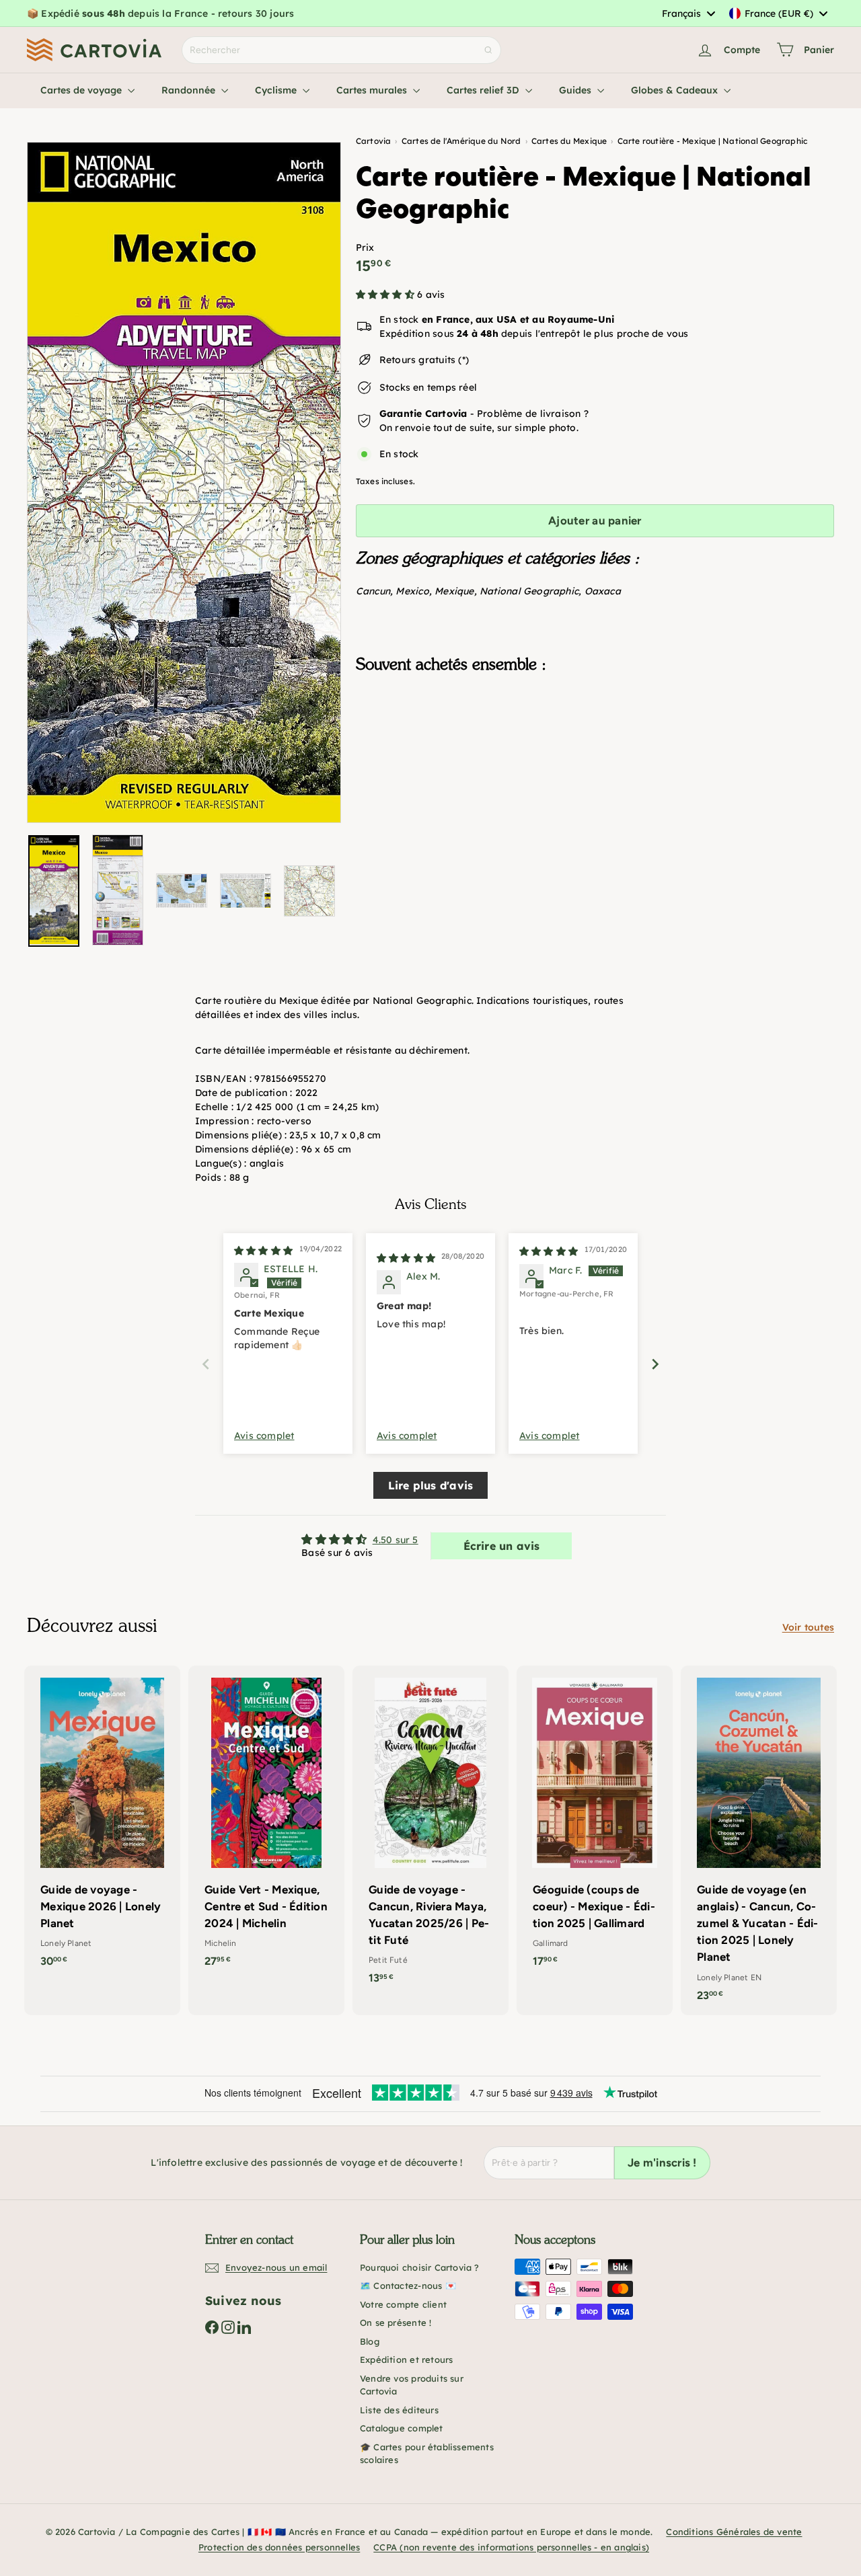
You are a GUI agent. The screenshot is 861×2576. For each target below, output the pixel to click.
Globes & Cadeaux (676, 90)
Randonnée (190, 90)
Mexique (454, 591)
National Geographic (529, 591)
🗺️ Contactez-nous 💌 (408, 2286)
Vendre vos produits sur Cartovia (412, 2385)
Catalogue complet (402, 2428)
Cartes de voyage (82, 90)
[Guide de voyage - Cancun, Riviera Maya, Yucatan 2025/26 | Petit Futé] (430, 1832)
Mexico (412, 591)
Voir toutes (808, 1627)
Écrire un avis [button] (502, 1546)
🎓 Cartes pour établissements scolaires (427, 2454)
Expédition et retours (406, 2359)
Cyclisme (277, 90)
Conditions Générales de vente (734, 2532)
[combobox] (688, 13)
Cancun (373, 591)
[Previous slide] (206, 1364)
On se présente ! (396, 2323)
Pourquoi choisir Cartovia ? (420, 2267)
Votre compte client (403, 2304)
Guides (576, 90)
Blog (370, 2341)
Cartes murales (373, 90)
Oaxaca (603, 591)
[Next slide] (655, 1364)
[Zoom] (184, 482)
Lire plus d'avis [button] (430, 1485)
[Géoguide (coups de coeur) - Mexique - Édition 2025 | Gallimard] (595, 1823)
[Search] (488, 50)
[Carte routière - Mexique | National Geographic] (595, 751)
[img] (263, 1251)
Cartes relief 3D (484, 90)
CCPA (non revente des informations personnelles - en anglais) (511, 2547)
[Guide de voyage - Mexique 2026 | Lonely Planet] (102, 1823)
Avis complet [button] (264, 1436)
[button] (386, 295)
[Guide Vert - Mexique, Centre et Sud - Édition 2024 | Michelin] (266, 1823)
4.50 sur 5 (396, 1540)
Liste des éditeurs (399, 2410)
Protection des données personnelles (279, 2547)
